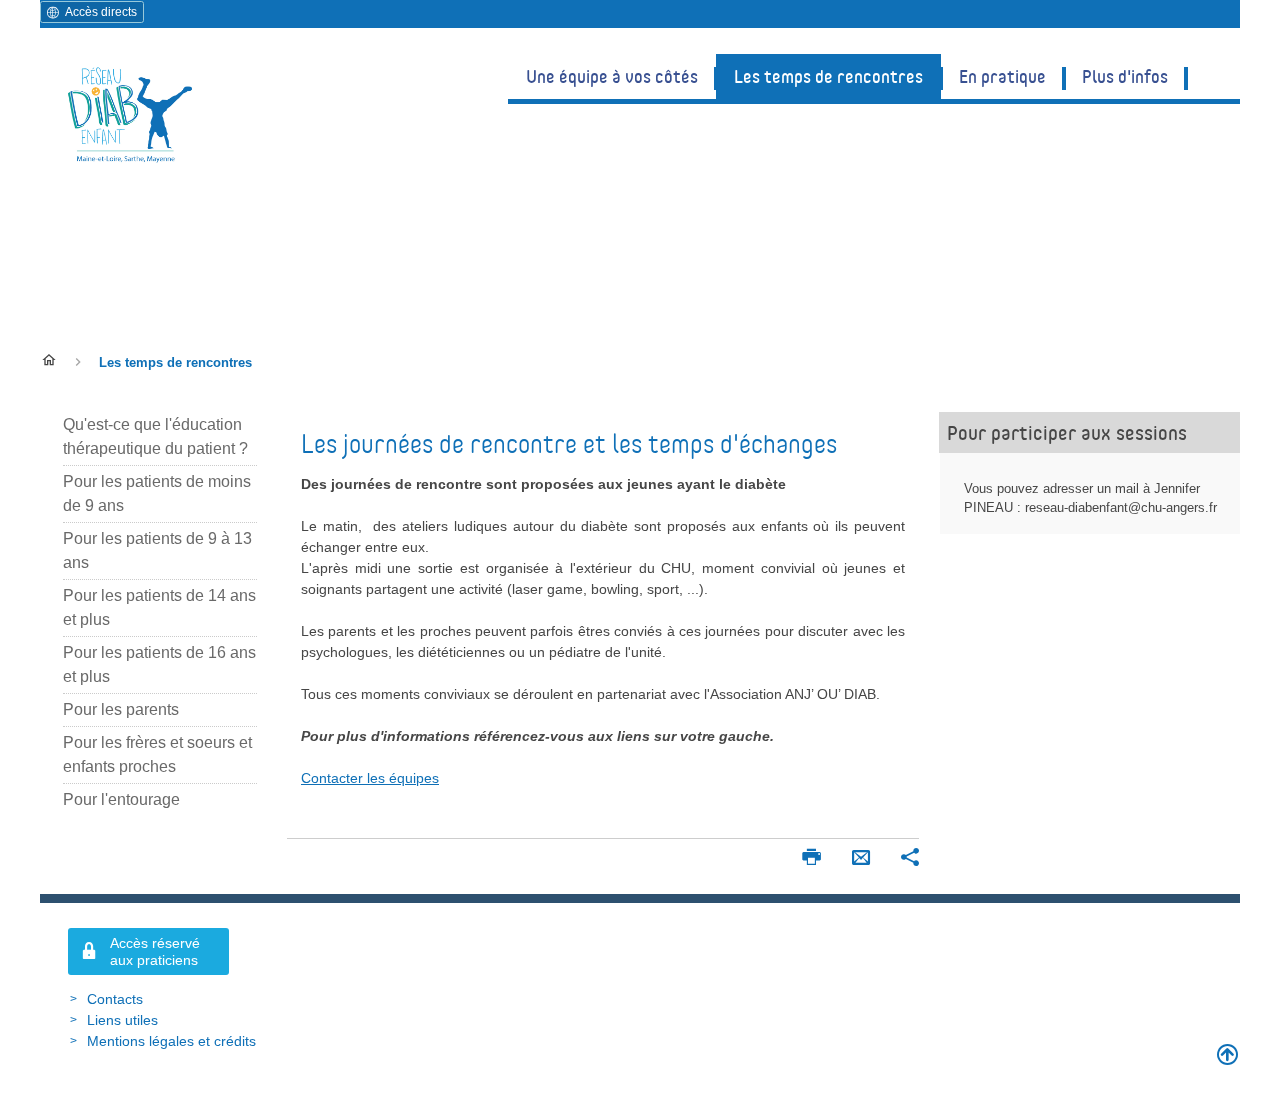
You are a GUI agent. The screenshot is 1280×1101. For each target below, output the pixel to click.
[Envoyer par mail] (861, 859)
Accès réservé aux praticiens (155, 951)
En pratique (1002, 76)
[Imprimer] (811, 859)
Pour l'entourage (121, 799)
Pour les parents (121, 709)
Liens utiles (122, 1020)
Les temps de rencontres (828, 76)
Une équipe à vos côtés (612, 76)
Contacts (115, 999)
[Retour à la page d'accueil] (130, 113)
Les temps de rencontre (222, 274)
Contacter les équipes (370, 778)
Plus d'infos (1125, 76)
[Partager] (910, 859)
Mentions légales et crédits (171, 1041)
